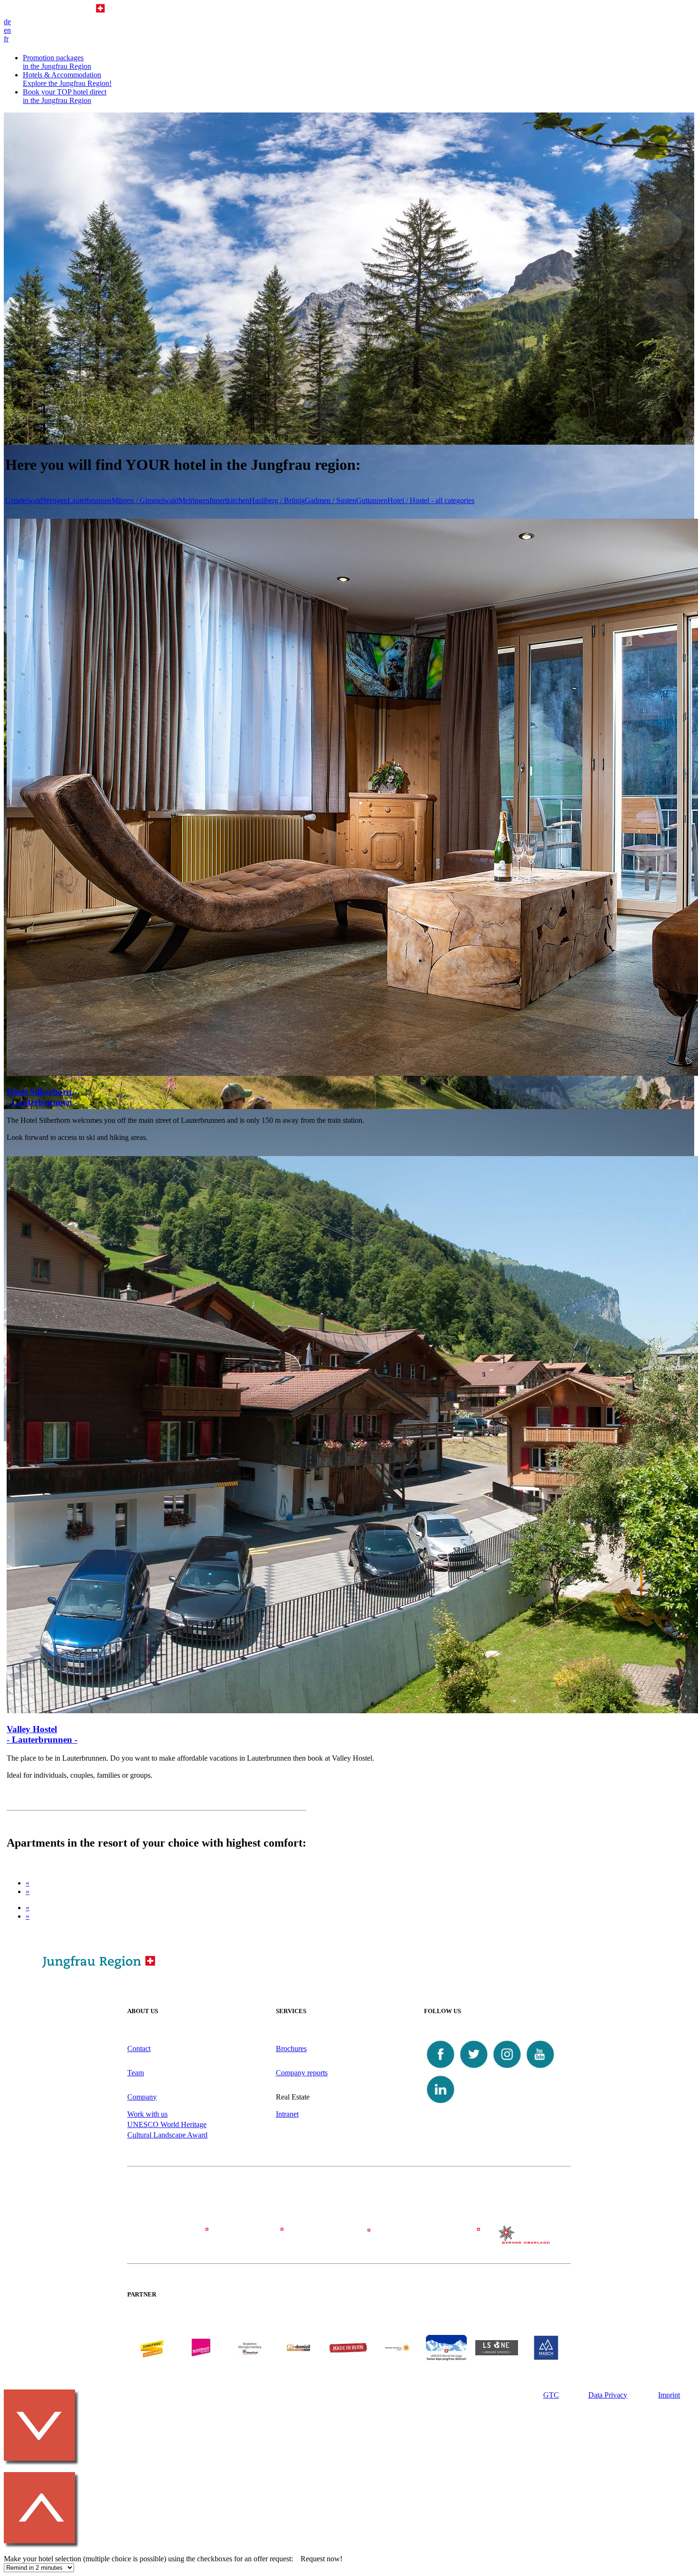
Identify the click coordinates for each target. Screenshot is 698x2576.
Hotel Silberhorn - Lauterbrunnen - (42, 1097)
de (7, 22)
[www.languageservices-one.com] (497, 2353)
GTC (551, 2395)
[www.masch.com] (546, 2358)
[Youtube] (540, 2068)
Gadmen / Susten (330, 500)
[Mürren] (349, 2239)
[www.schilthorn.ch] (201, 2358)
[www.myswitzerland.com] (397, 2358)
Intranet (287, 2114)
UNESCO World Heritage (167, 2124)
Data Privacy (608, 2395)
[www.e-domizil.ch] (299, 2358)
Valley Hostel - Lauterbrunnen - (42, 1734)
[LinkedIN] (441, 2104)
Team (136, 2073)
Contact (139, 2049)
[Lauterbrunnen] (437, 2239)
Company (142, 2097)
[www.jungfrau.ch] (152, 2347)
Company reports (302, 2073)
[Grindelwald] (172, 2239)
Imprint (669, 2395)
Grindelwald (24, 500)
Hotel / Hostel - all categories (431, 500)
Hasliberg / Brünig (277, 500)
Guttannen (372, 500)
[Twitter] (474, 2068)
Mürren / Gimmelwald (145, 500)
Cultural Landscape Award (167, 2135)
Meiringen (194, 500)
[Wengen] (261, 2239)
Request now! (321, 2559)
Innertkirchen (229, 500)
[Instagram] (507, 2068)
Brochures (291, 2049)
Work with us (147, 2114)
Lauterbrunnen (90, 500)
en (7, 30)
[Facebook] (441, 2068)
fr (6, 39)
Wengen (55, 500)
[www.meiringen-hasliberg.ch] (250, 2358)
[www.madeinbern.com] (348, 2358)
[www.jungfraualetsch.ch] (446, 2358)
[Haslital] (526, 2241)
